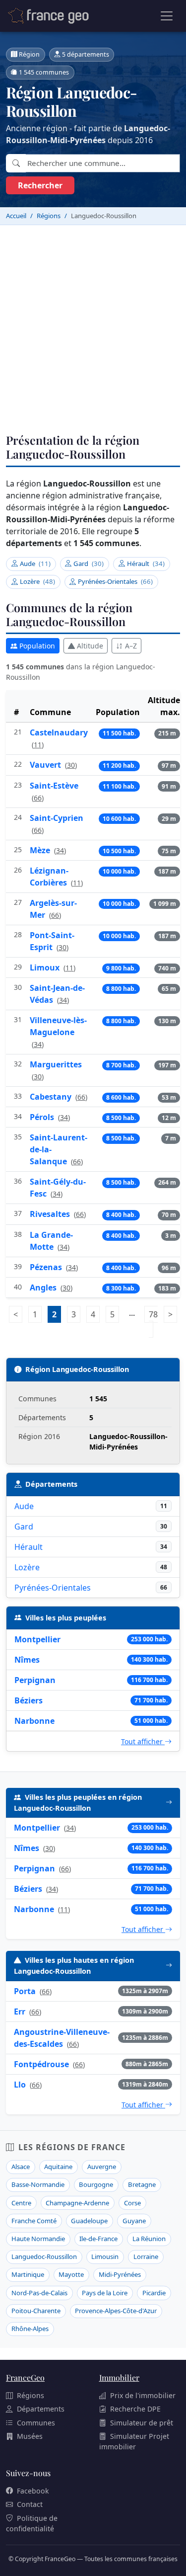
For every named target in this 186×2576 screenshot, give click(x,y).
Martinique (28, 2274)
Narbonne (34, 1721)
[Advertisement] (93, 323)
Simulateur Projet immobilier (134, 2441)
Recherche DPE (135, 2409)
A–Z (131, 646)
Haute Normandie (38, 2239)
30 (71, 765)
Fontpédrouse (41, 2064)
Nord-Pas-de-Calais (39, 2293)
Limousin (105, 2256)
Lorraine (146, 2256)
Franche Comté (34, 2221)
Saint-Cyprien (57, 818)
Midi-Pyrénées (120, 2274)
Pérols (43, 1117)
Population (37, 646)
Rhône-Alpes (30, 2329)
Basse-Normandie (38, 2184)
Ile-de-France (98, 2239)
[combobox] (103, 163)
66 (38, 798)
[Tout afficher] (169, 1803)
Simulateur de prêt (142, 2423)
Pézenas (47, 1267)
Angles (44, 1288)
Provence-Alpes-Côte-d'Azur (116, 2311)
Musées (30, 2436)
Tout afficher (143, 1741)
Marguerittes (56, 1064)
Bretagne (142, 2184)
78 (153, 1322)
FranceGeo (25, 2377)
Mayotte (71, 2274)
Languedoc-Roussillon (44, 2256)
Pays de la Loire (105, 2293)
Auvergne (102, 2167)
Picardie (154, 2293)
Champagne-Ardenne (77, 2203)
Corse (132, 2203)
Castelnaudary (59, 732)
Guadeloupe (89, 2221)
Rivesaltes (51, 1214)
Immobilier (119, 2377)
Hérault (146, 563)
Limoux (46, 967)
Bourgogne (96, 2184)
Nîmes (27, 1660)
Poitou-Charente (36, 2311)
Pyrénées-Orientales (115, 581)
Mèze (41, 850)
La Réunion (149, 2239)
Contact (30, 2504)
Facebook (33, 2491)
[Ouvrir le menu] (167, 16)
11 (38, 745)
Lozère (37, 581)
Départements (41, 2409)
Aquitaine (58, 2167)
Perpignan (35, 1680)
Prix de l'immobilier (143, 2395)
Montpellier (37, 1639)
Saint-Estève (54, 786)
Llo (20, 2085)
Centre (21, 2203)
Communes (36, 2423)
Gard (89, 563)
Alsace (21, 2167)
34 (60, 850)
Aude (35, 563)
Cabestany (52, 1097)
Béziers (29, 1700)
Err (20, 2012)
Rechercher (40, 185)
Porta (25, 1991)
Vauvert (46, 765)
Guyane (134, 2221)
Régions (31, 2395)
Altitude (90, 646)
